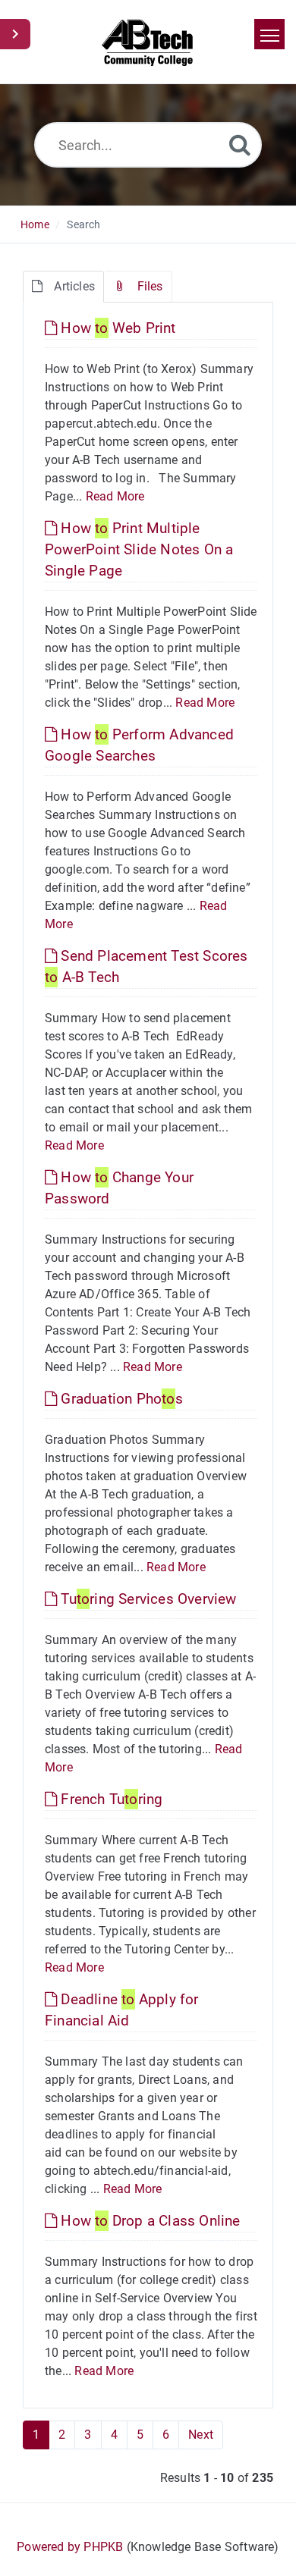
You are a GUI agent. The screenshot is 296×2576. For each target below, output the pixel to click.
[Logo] (148, 42)
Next (201, 2435)
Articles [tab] (74, 286)
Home (35, 224)
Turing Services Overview (146, 1599)
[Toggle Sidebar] (15, 34)
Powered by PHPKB (70, 2547)
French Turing (110, 1799)
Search (83, 224)
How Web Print (116, 328)
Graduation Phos (120, 1399)
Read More (115, 496)
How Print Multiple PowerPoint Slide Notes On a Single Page (139, 549)
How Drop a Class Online (148, 2221)
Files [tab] (150, 286)
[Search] (240, 144)
